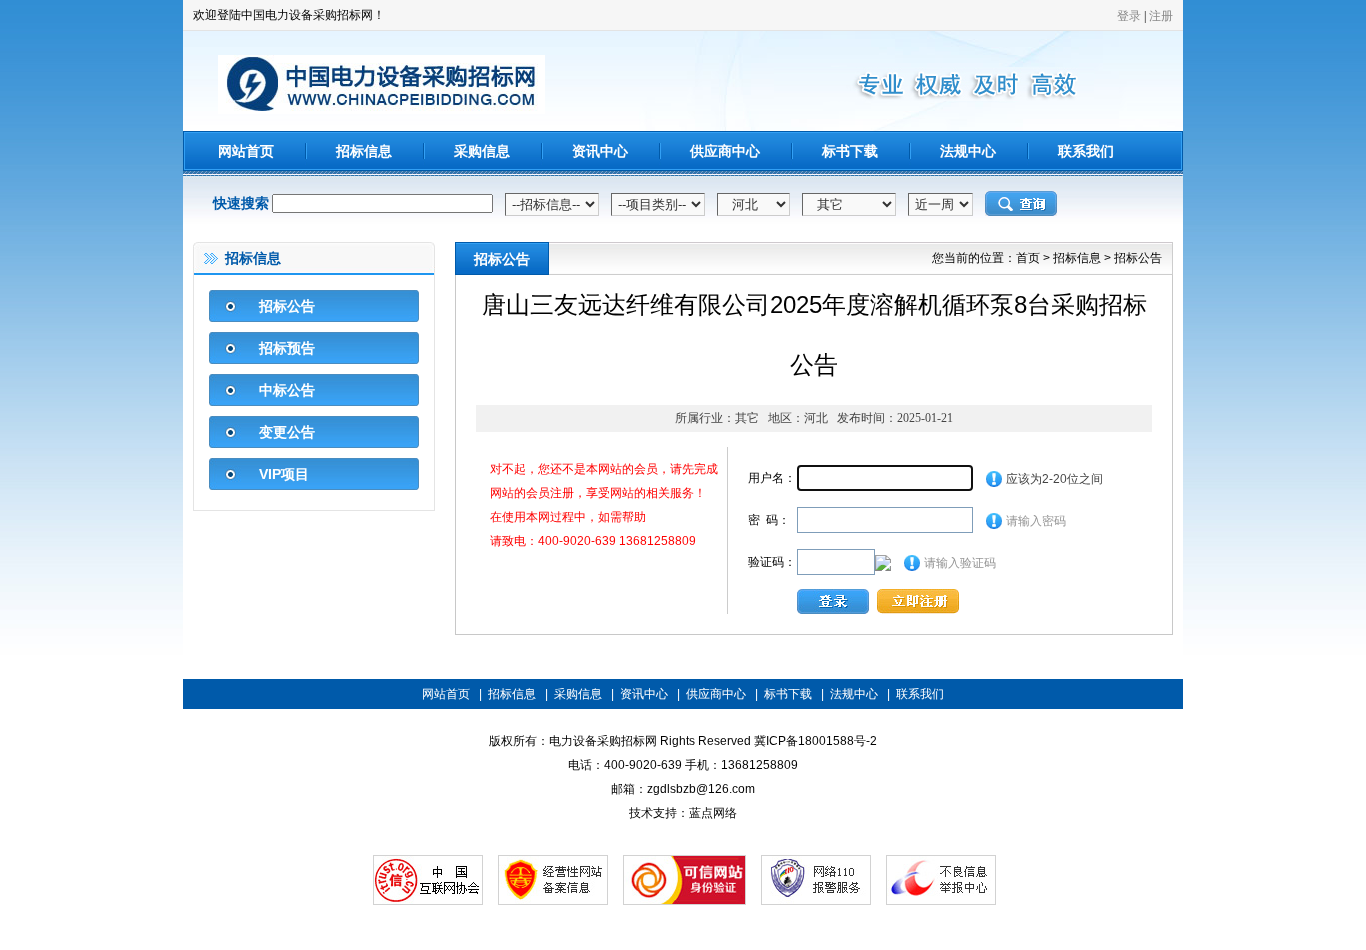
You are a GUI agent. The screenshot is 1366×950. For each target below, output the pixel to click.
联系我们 (1086, 151)
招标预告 (287, 348)
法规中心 (968, 151)
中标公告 (287, 390)
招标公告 (287, 306)
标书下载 (850, 151)
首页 (1028, 258)
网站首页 (246, 151)
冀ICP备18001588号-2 (815, 741)
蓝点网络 (713, 813)
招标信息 (364, 151)
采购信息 (482, 151)
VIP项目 (284, 474)
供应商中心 (725, 151)
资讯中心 (600, 151)
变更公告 (287, 432)
